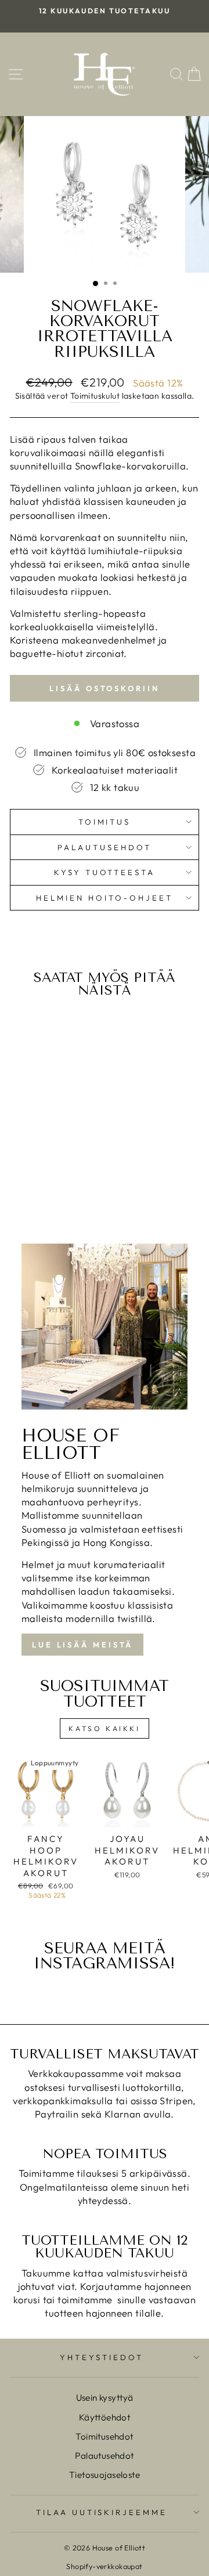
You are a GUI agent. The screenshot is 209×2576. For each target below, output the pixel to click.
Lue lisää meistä (82, 1645)
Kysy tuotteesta (105, 872)
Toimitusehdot (104, 2436)
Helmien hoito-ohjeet (105, 898)
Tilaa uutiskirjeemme (102, 2512)
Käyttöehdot (105, 2417)
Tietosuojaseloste (105, 2475)
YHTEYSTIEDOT (102, 2357)
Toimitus (105, 822)
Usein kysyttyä (105, 2398)
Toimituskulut (95, 396)
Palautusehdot (105, 847)
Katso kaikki (104, 1728)
